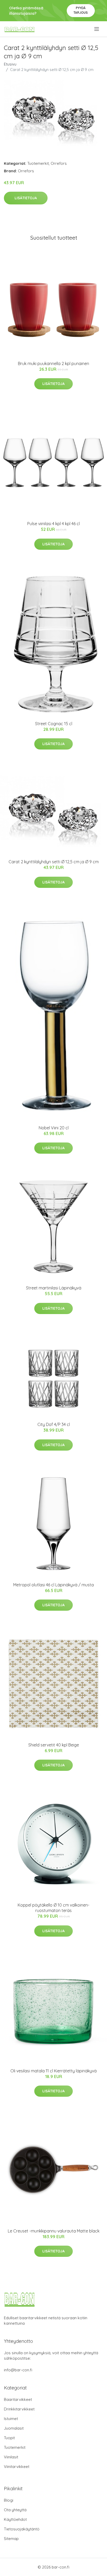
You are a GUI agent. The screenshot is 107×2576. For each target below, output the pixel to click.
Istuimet (11, 2419)
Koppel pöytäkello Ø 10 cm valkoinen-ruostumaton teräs (53, 1908)
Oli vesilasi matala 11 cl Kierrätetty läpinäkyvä (53, 2071)
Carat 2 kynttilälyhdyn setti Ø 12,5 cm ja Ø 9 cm (54, 862)
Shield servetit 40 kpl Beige (54, 1745)
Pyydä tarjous (81, 10)
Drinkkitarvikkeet (19, 2409)
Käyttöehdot (15, 2519)
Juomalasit (14, 2428)
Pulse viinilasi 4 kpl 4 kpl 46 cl (53, 524)
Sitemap (11, 2539)
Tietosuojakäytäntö (22, 2529)
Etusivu (10, 64)
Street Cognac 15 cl (54, 724)
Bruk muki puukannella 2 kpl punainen (53, 363)
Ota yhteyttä (15, 2510)
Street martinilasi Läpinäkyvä (54, 1288)
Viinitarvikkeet (17, 2467)
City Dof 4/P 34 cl (54, 1424)
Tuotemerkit (38, 163)
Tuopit (9, 2438)
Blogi (9, 2500)
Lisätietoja (26, 198)
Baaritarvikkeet (18, 2399)
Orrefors (59, 163)
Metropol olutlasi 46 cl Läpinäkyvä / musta (53, 1585)
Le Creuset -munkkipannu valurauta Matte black (54, 2231)
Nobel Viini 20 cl (54, 1128)
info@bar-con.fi (18, 2370)
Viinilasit (11, 2457)
